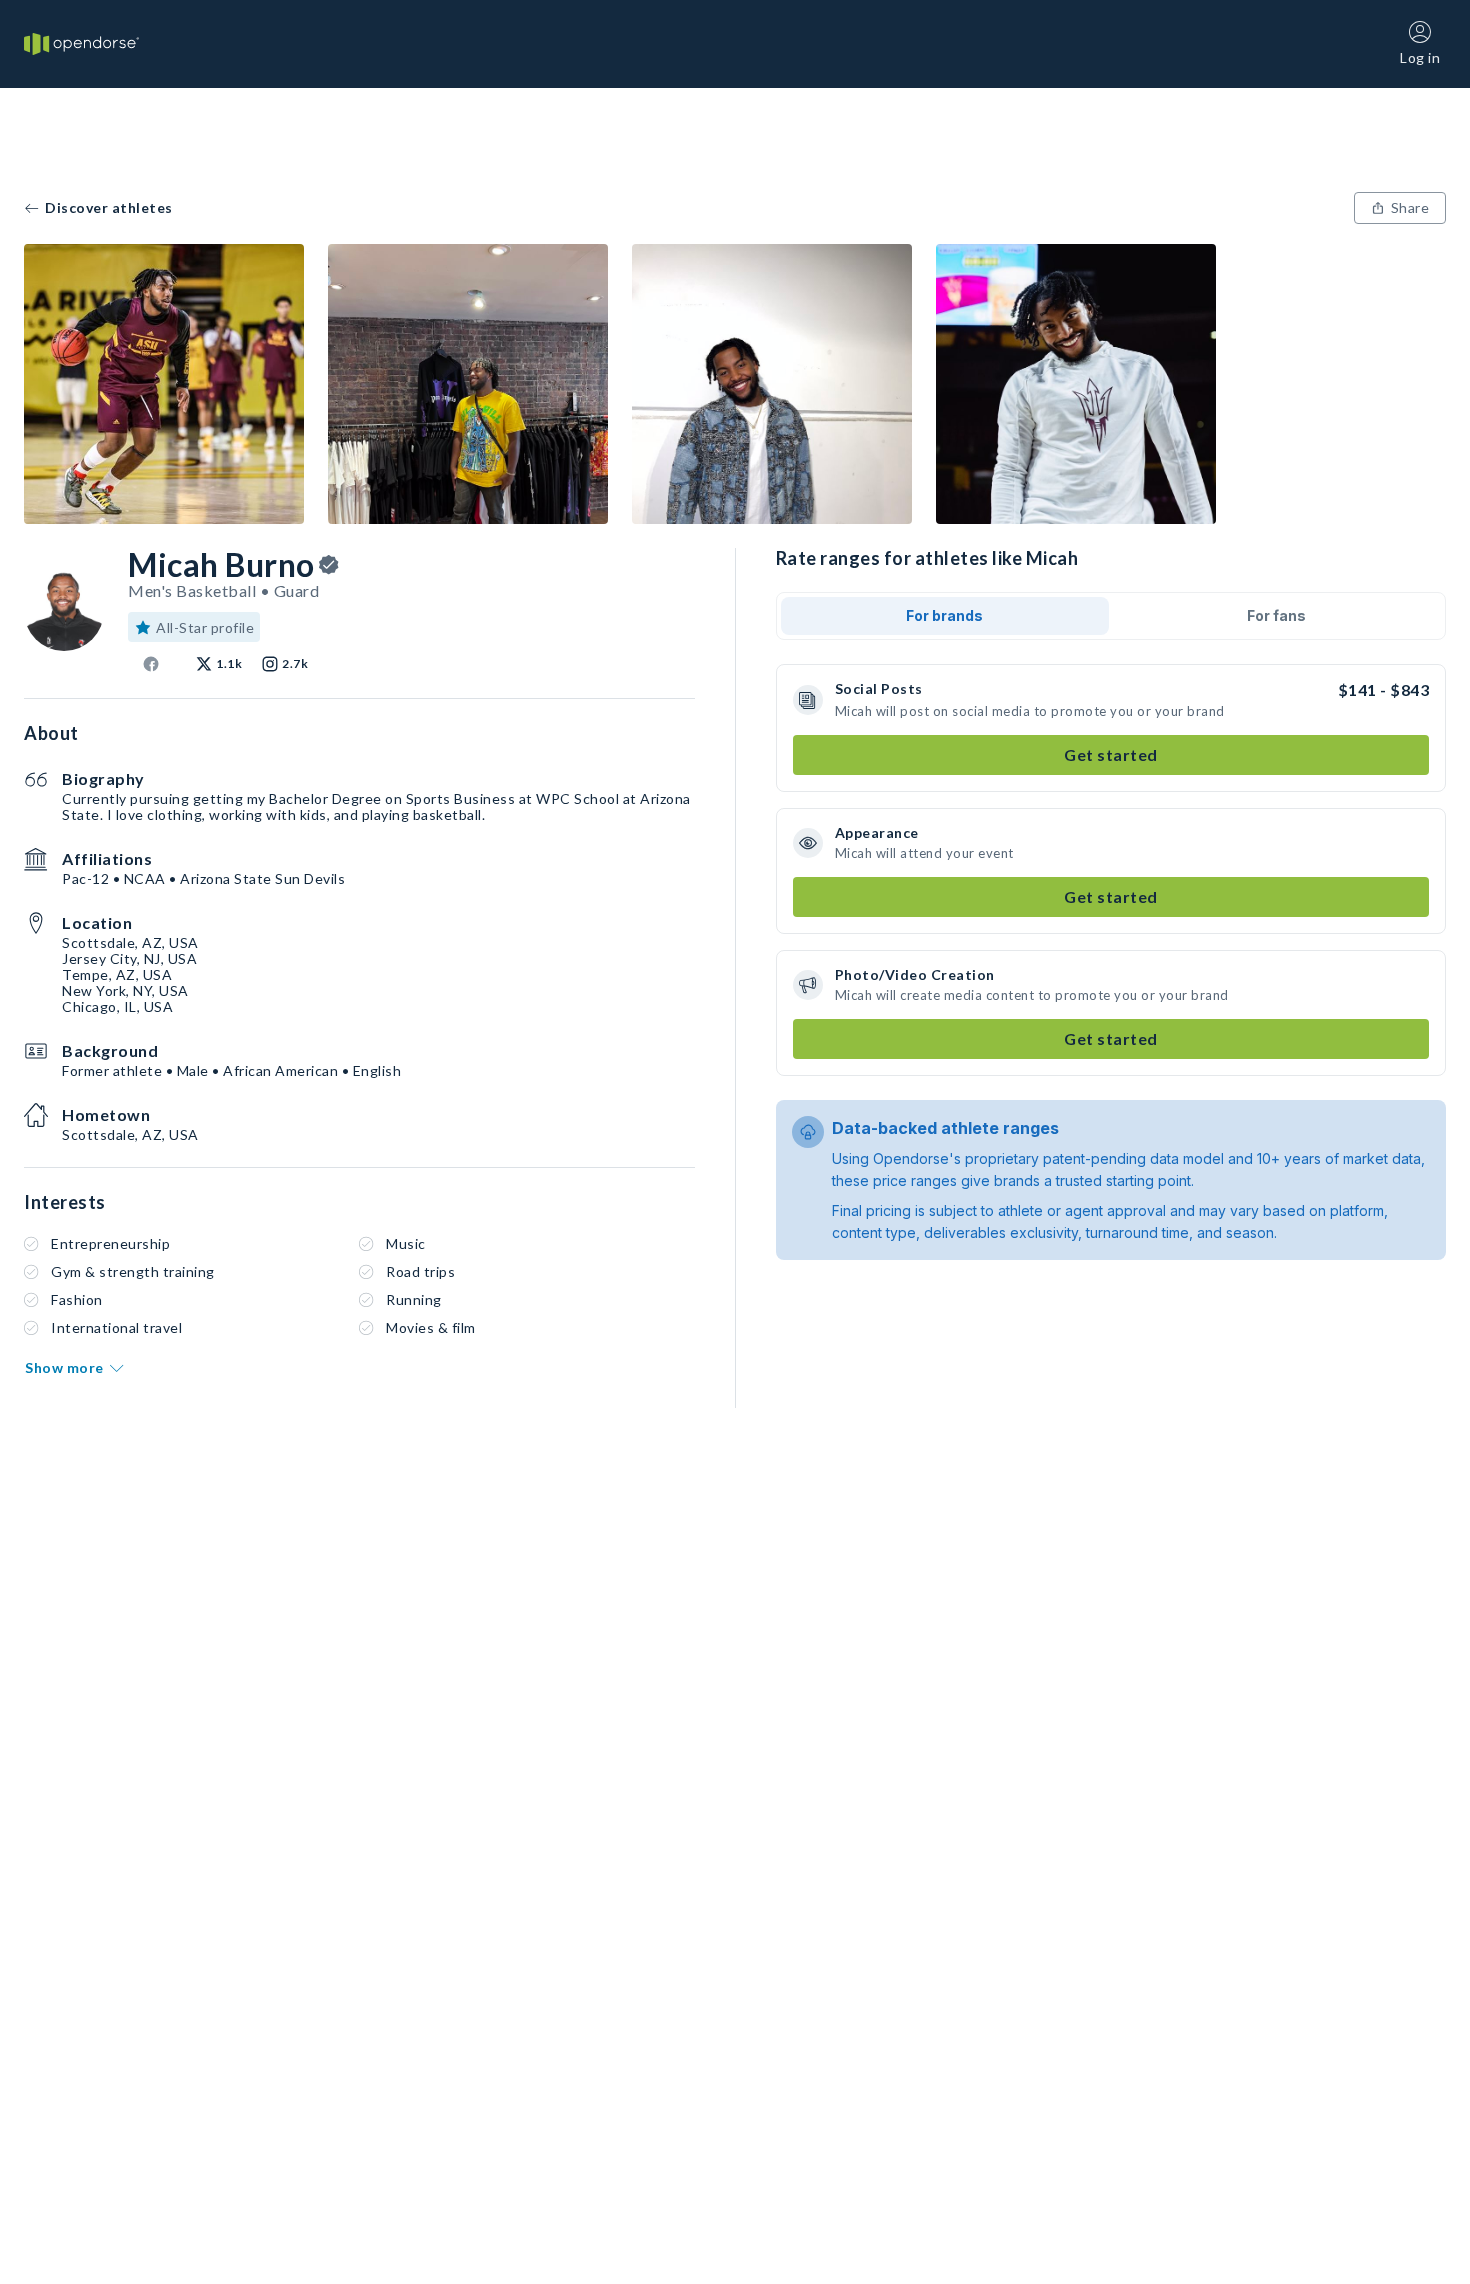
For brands (944, 615)
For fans (1276, 615)
